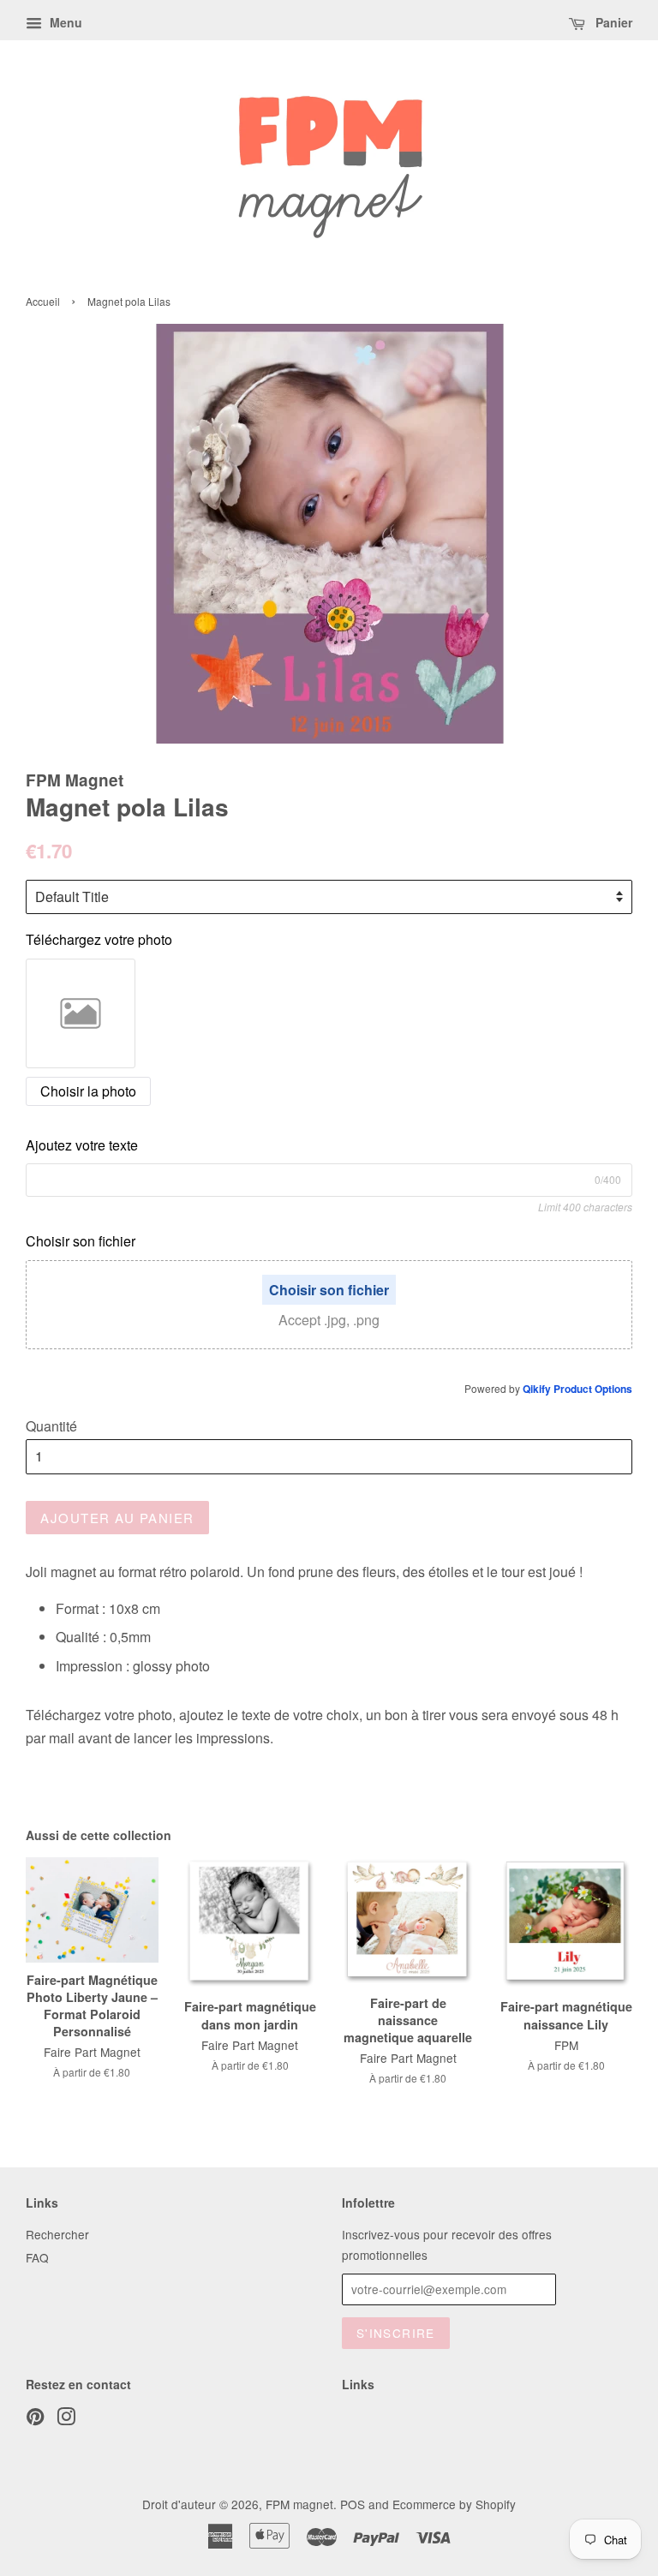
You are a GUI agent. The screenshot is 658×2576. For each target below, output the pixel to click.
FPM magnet (299, 2504)
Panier (612, 22)
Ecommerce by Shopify (454, 2504)
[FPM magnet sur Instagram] (66, 2419)
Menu (64, 22)
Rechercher (57, 2234)
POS (353, 2504)
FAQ (37, 2257)
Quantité (51, 1426)
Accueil (43, 301)
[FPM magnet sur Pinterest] (35, 2419)
